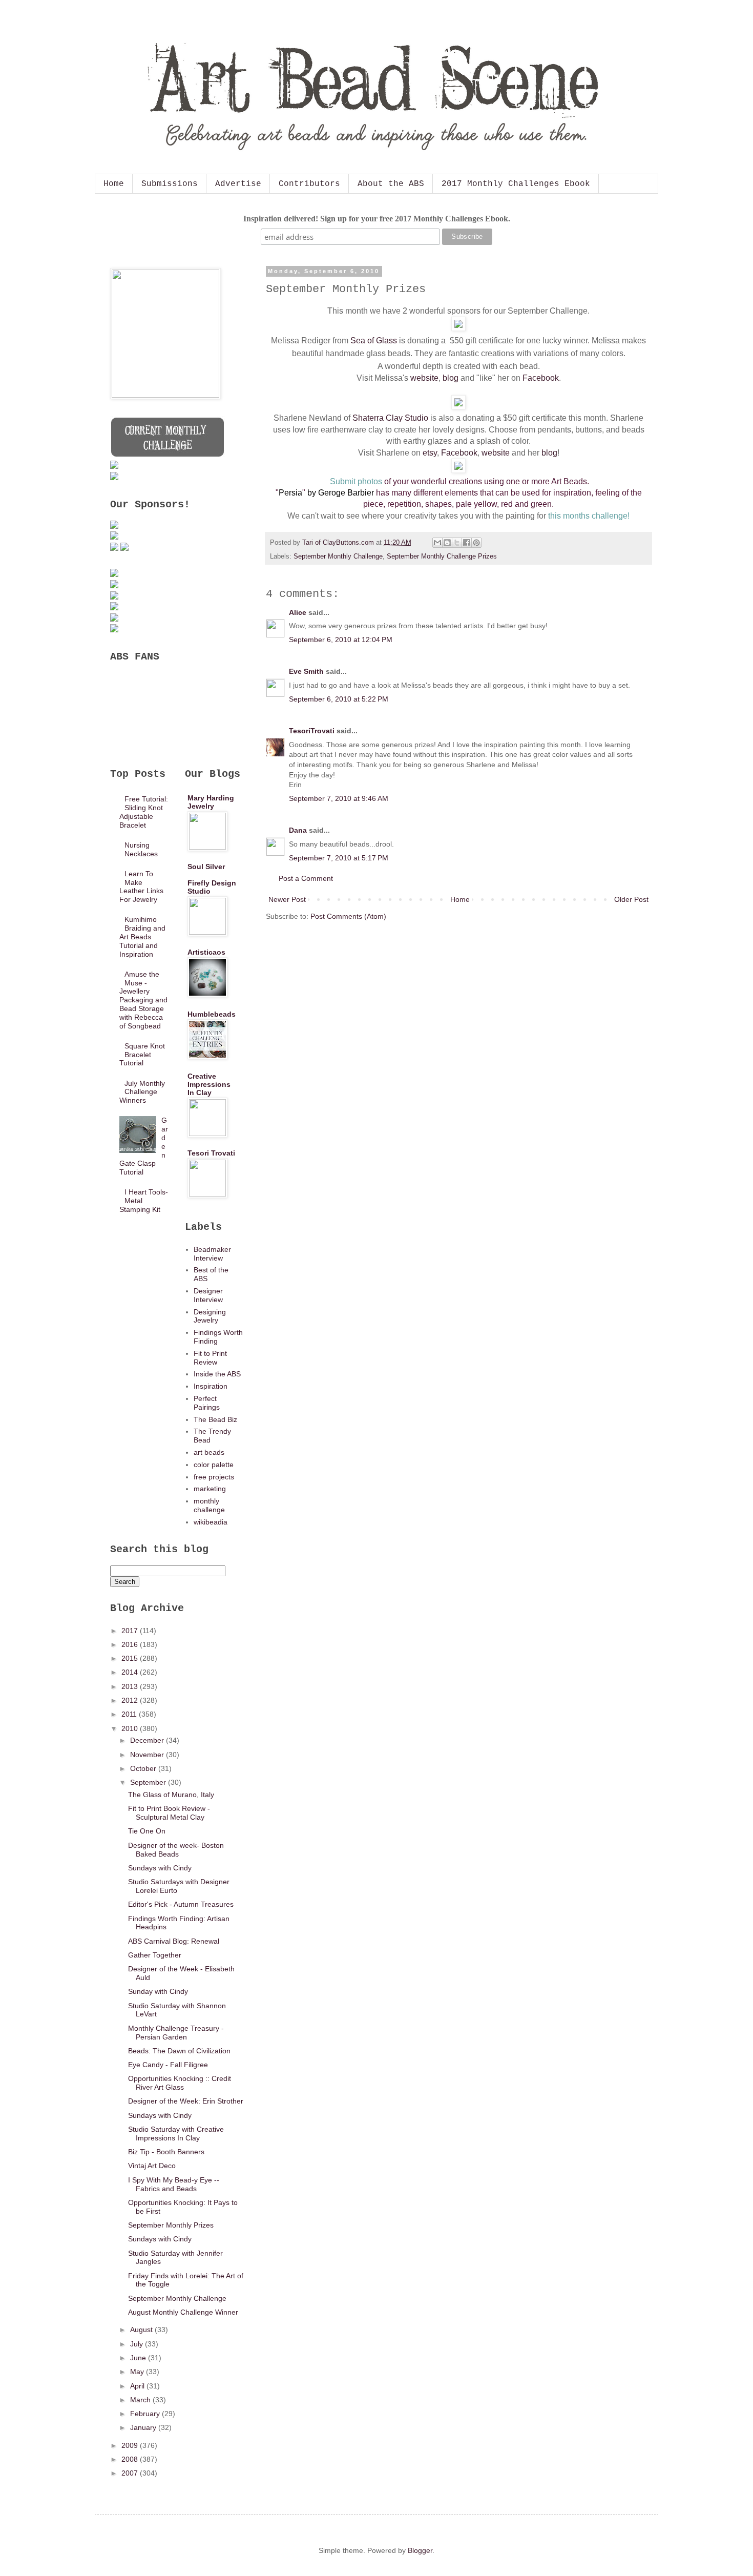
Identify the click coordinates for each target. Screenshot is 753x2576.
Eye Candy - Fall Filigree (168, 2065)
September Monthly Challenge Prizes (442, 557)
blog (451, 378)
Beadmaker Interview (212, 1254)
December (148, 1740)
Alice (298, 612)
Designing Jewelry (210, 1316)
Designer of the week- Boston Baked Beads (176, 1850)
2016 (131, 1644)
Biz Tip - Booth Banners (166, 2152)
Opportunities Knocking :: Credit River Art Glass (180, 2083)
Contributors (309, 184)
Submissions (170, 184)
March (141, 2400)
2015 (131, 1658)
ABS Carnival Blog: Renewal (174, 1941)
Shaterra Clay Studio (390, 418)
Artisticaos (206, 952)
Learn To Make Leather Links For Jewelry (141, 887)
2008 (131, 2459)
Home (114, 184)
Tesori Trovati (211, 1153)
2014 (131, 1672)
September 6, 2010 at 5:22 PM (339, 699)
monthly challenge (209, 1505)
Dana (298, 830)
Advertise (238, 184)
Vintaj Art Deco (152, 2166)
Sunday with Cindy (158, 1991)
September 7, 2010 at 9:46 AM (339, 798)
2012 (131, 1700)
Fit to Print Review (210, 1358)
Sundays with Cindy (160, 1868)
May (138, 2372)
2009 (131, 2445)
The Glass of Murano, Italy (171, 1795)
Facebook (541, 378)
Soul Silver (206, 867)
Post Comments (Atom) (348, 916)
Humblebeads (212, 1014)
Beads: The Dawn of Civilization (179, 2051)
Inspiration (211, 1386)
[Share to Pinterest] (476, 543)
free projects (214, 1477)
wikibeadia (211, 1522)
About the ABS (391, 184)
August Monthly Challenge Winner (183, 2312)
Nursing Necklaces (141, 849)
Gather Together (155, 1955)
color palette (214, 1465)
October (144, 1768)
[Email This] (437, 543)
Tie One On (147, 1831)
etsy (430, 453)
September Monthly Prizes (171, 2225)
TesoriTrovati (312, 731)
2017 (131, 1631)
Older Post (631, 899)
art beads (209, 1452)
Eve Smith (306, 671)
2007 (131, 2473)
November (148, 1755)
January (144, 2427)
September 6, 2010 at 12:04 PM (341, 640)
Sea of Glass (374, 341)
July (138, 2344)
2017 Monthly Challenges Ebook (516, 184)
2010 (131, 1728)
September (149, 1782)
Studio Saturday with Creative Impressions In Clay (176, 2134)
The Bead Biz (215, 1419)
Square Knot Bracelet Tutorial (142, 1055)
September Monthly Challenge (338, 557)
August (142, 2330)
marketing (210, 1489)
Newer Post (287, 899)
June (139, 2358)
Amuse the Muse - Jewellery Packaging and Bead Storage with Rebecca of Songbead (143, 1000)
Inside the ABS (217, 1374)
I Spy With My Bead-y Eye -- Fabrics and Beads (174, 2184)
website (424, 378)
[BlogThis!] (447, 543)
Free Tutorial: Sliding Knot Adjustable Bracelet (144, 812)
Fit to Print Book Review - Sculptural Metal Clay (169, 1813)
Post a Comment (306, 878)
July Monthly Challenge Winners (142, 1092)
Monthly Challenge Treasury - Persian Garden (176, 2033)
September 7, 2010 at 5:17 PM (339, 858)
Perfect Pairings (207, 1403)
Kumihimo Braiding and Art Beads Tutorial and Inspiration (143, 936)
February (146, 2414)
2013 (131, 1686)
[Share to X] (457, 543)
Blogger (420, 2550)
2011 (130, 1714)
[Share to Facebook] (467, 543)
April (138, 2386)
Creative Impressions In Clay (209, 1084)
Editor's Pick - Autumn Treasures (181, 1904)
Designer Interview (208, 1295)
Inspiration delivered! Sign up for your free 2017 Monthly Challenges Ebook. (377, 219)
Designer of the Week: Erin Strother (186, 2101)
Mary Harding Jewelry (211, 802)
